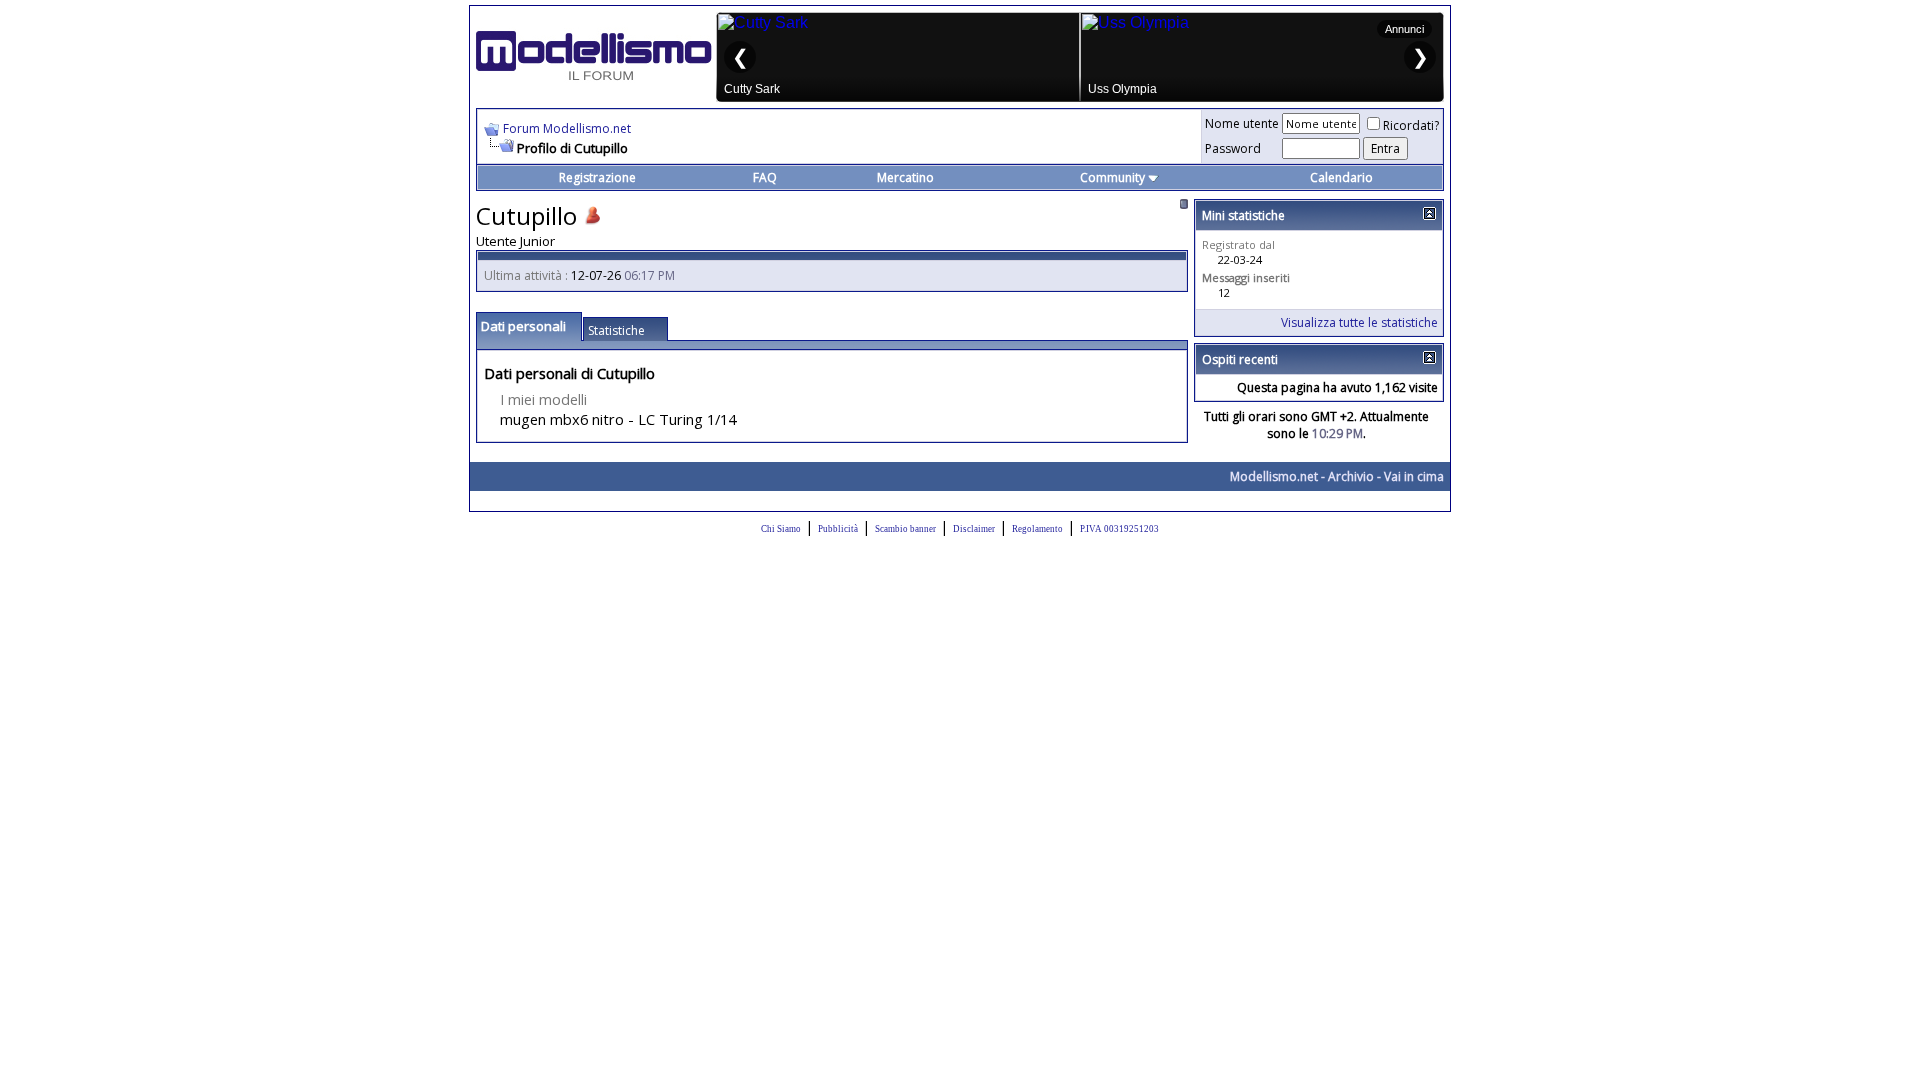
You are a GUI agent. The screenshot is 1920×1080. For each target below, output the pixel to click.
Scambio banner (905, 529)
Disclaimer (974, 529)
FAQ (765, 177)
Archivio (1351, 476)
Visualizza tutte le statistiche (1359, 322)
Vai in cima (1414, 476)
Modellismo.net (1274, 476)
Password (1233, 148)
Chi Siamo (781, 529)
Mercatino (905, 177)
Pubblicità (838, 529)
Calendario (1341, 177)
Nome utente (1242, 123)
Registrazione (597, 177)
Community (1112, 177)
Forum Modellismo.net (567, 128)
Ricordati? (1411, 125)
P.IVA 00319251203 (1119, 529)
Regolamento (1037, 529)
